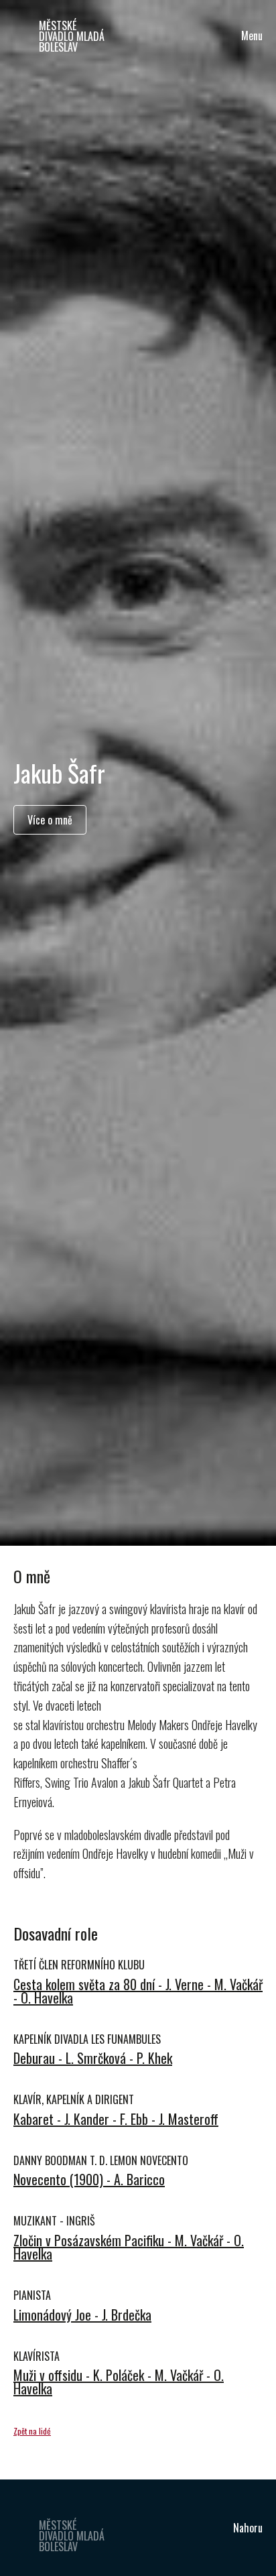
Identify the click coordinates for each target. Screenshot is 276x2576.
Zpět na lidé (32, 2431)
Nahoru (248, 2528)
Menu (252, 36)
